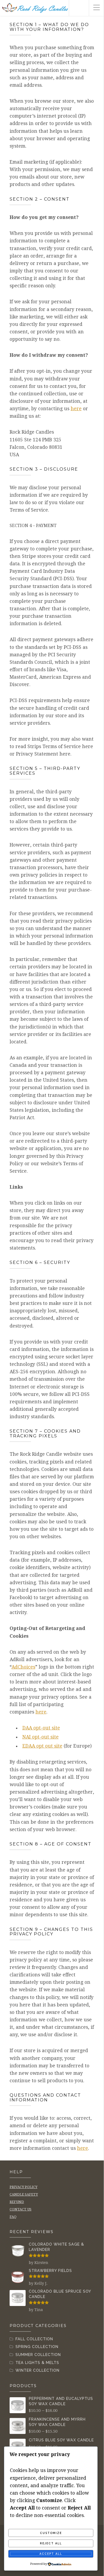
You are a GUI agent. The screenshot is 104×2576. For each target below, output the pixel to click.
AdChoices (23, 1667)
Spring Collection (37, 2347)
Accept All (51, 2554)
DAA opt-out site (41, 1728)
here (76, 409)
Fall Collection (34, 2339)
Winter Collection (37, 2370)
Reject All (51, 2543)
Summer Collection (38, 2355)
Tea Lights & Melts (37, 2363)
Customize (51, 2533)
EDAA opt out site (42, 1746)
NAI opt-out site (41, 1737)
